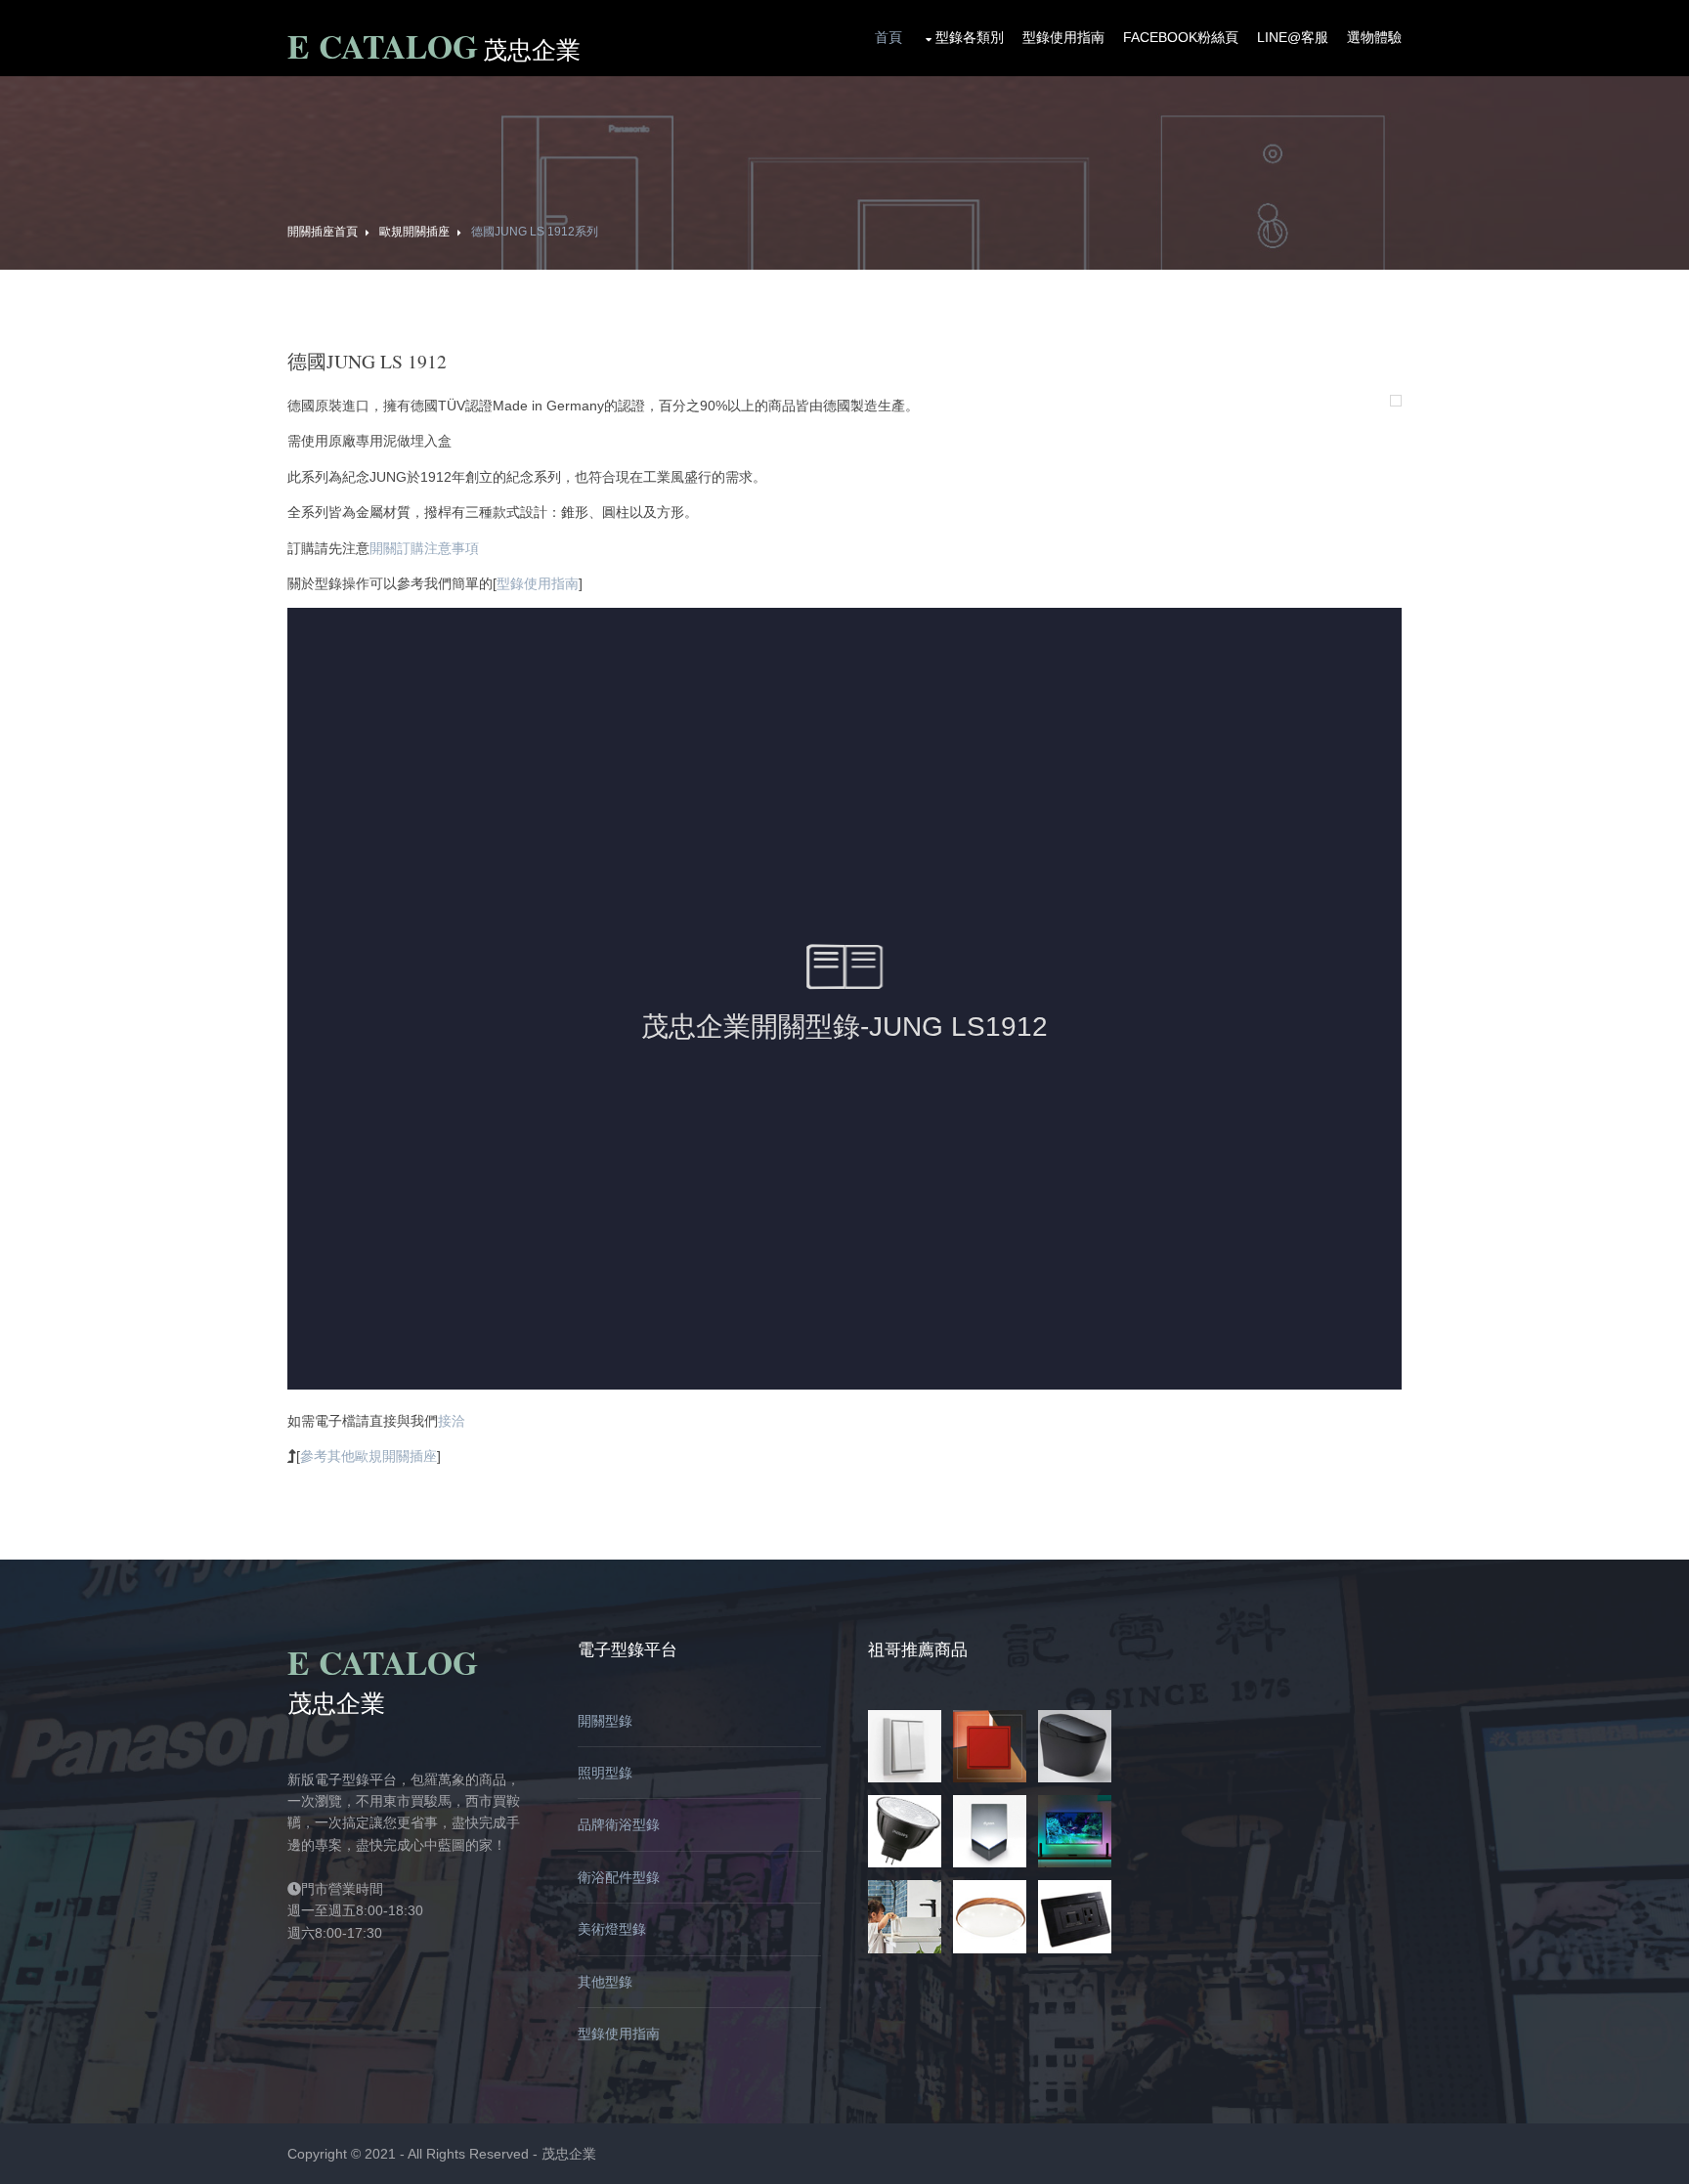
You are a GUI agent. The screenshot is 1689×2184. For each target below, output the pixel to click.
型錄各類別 (970, 37)
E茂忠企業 (434, 49)
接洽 (452, 1421)
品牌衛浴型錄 (619, 1824)
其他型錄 (605, 1982)
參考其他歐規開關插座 (368, 1456)
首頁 (888, 37)
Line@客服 (1293, 37)
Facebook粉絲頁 (1181, 37)
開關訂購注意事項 (424, 548)
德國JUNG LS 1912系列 (535, 232)
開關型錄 (605, 1721)
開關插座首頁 (323, 232)
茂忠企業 (569, 2154)
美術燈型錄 (612, 1929)
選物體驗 (1374, 37)
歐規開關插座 (414, 232)
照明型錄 (605, 1773)
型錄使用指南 (1063, 37)
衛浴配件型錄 (619, 1877)
